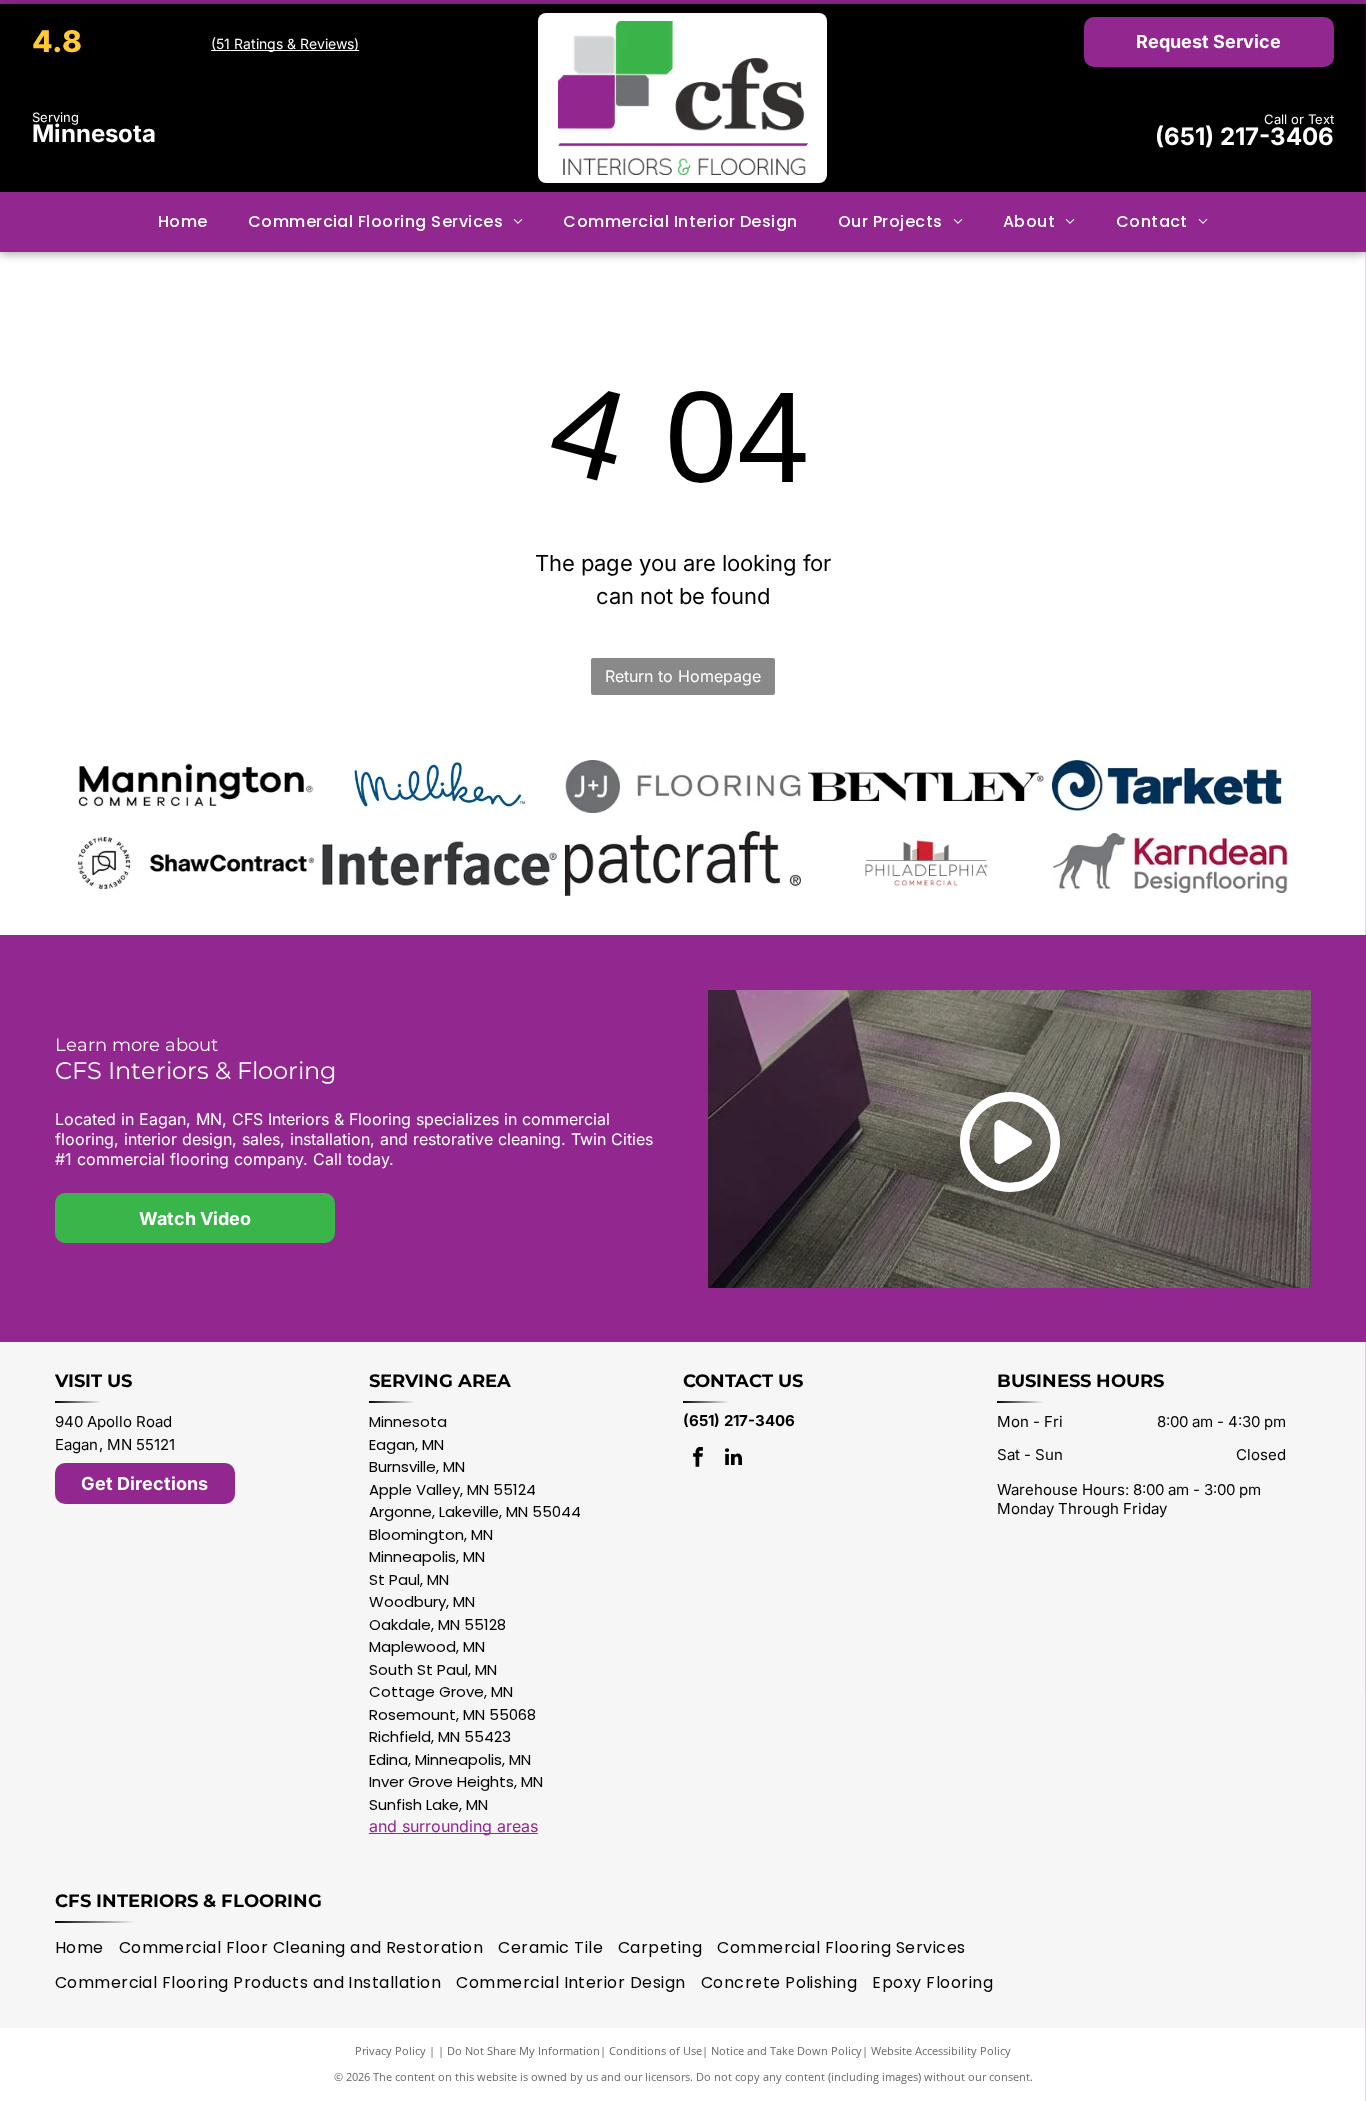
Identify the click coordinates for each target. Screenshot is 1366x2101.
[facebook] (698, 1459)
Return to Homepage (683, 676)
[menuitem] (183, 221)
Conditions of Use (655, 2050)
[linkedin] (733, 1459)
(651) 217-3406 (1244, 136)
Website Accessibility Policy (941, 2050)
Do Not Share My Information (523, 2050)
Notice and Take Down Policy (786, 2050)
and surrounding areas (453, 1826)
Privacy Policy (390, 2050)
